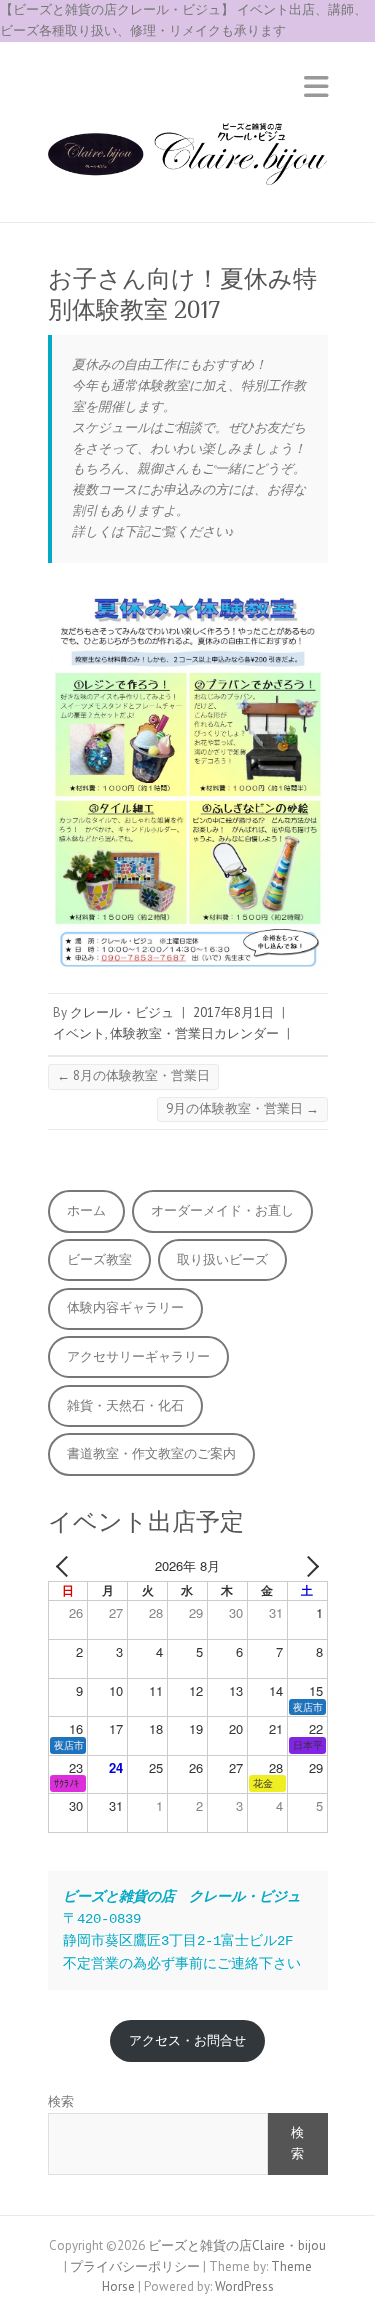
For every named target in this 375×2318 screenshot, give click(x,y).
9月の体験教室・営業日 (242, 1108)
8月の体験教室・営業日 (133, 1075)
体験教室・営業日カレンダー (194, 1033)
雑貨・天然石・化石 (125, 1405)
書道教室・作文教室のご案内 (151, 1453)
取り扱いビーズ (222, 1259)
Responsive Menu (316, 87)
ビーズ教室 (99, 1259)
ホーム (86, 1210)
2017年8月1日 (233, 1012)
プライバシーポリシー (135, 2266)
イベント (79, 1033)
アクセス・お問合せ (187, 2040)
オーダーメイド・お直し (222, 1210)
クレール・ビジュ (122, 1012)
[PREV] (67, 1566)
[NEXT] (309, 1566)
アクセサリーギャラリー (138, 1356)
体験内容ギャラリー (125, 1307)
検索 (61, 2101)
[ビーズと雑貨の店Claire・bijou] (188, 160)
